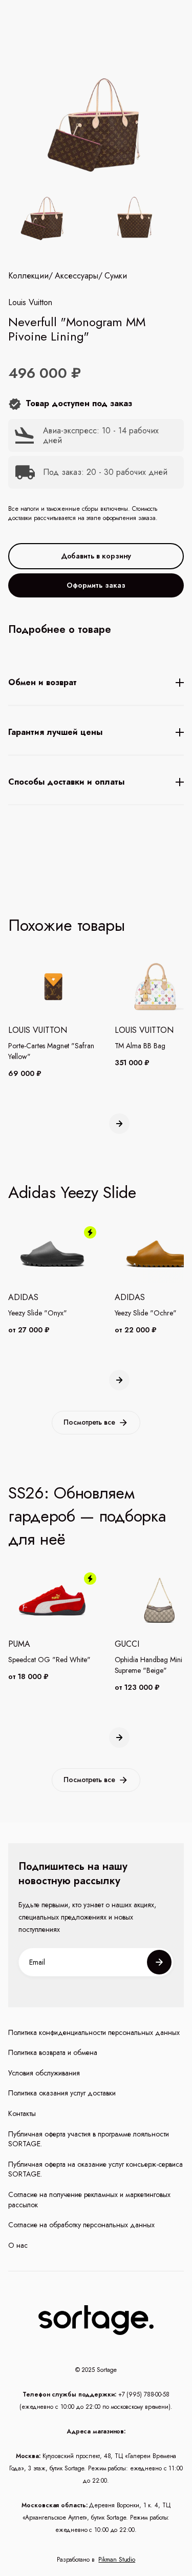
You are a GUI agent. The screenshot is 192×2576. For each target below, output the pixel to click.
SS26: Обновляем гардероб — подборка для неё (87, 1516)
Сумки (116, 276)
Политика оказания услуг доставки (62, 2093)
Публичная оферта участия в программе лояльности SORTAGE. (89, 2139)
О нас (18, 2245)
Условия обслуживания (44, 2073)
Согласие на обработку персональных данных (81, 2225)
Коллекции (28, 276)
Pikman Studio (117, 2560)
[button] (119, 1124)
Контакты (22, 2114)
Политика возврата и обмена (53, 2053)
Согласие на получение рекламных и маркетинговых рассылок (89, 2200)
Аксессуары (77, 276)
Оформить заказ (96, 585)
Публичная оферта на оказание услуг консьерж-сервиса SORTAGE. (95, 2170)
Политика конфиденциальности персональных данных (94, 2033)
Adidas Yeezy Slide (72, 1192)
